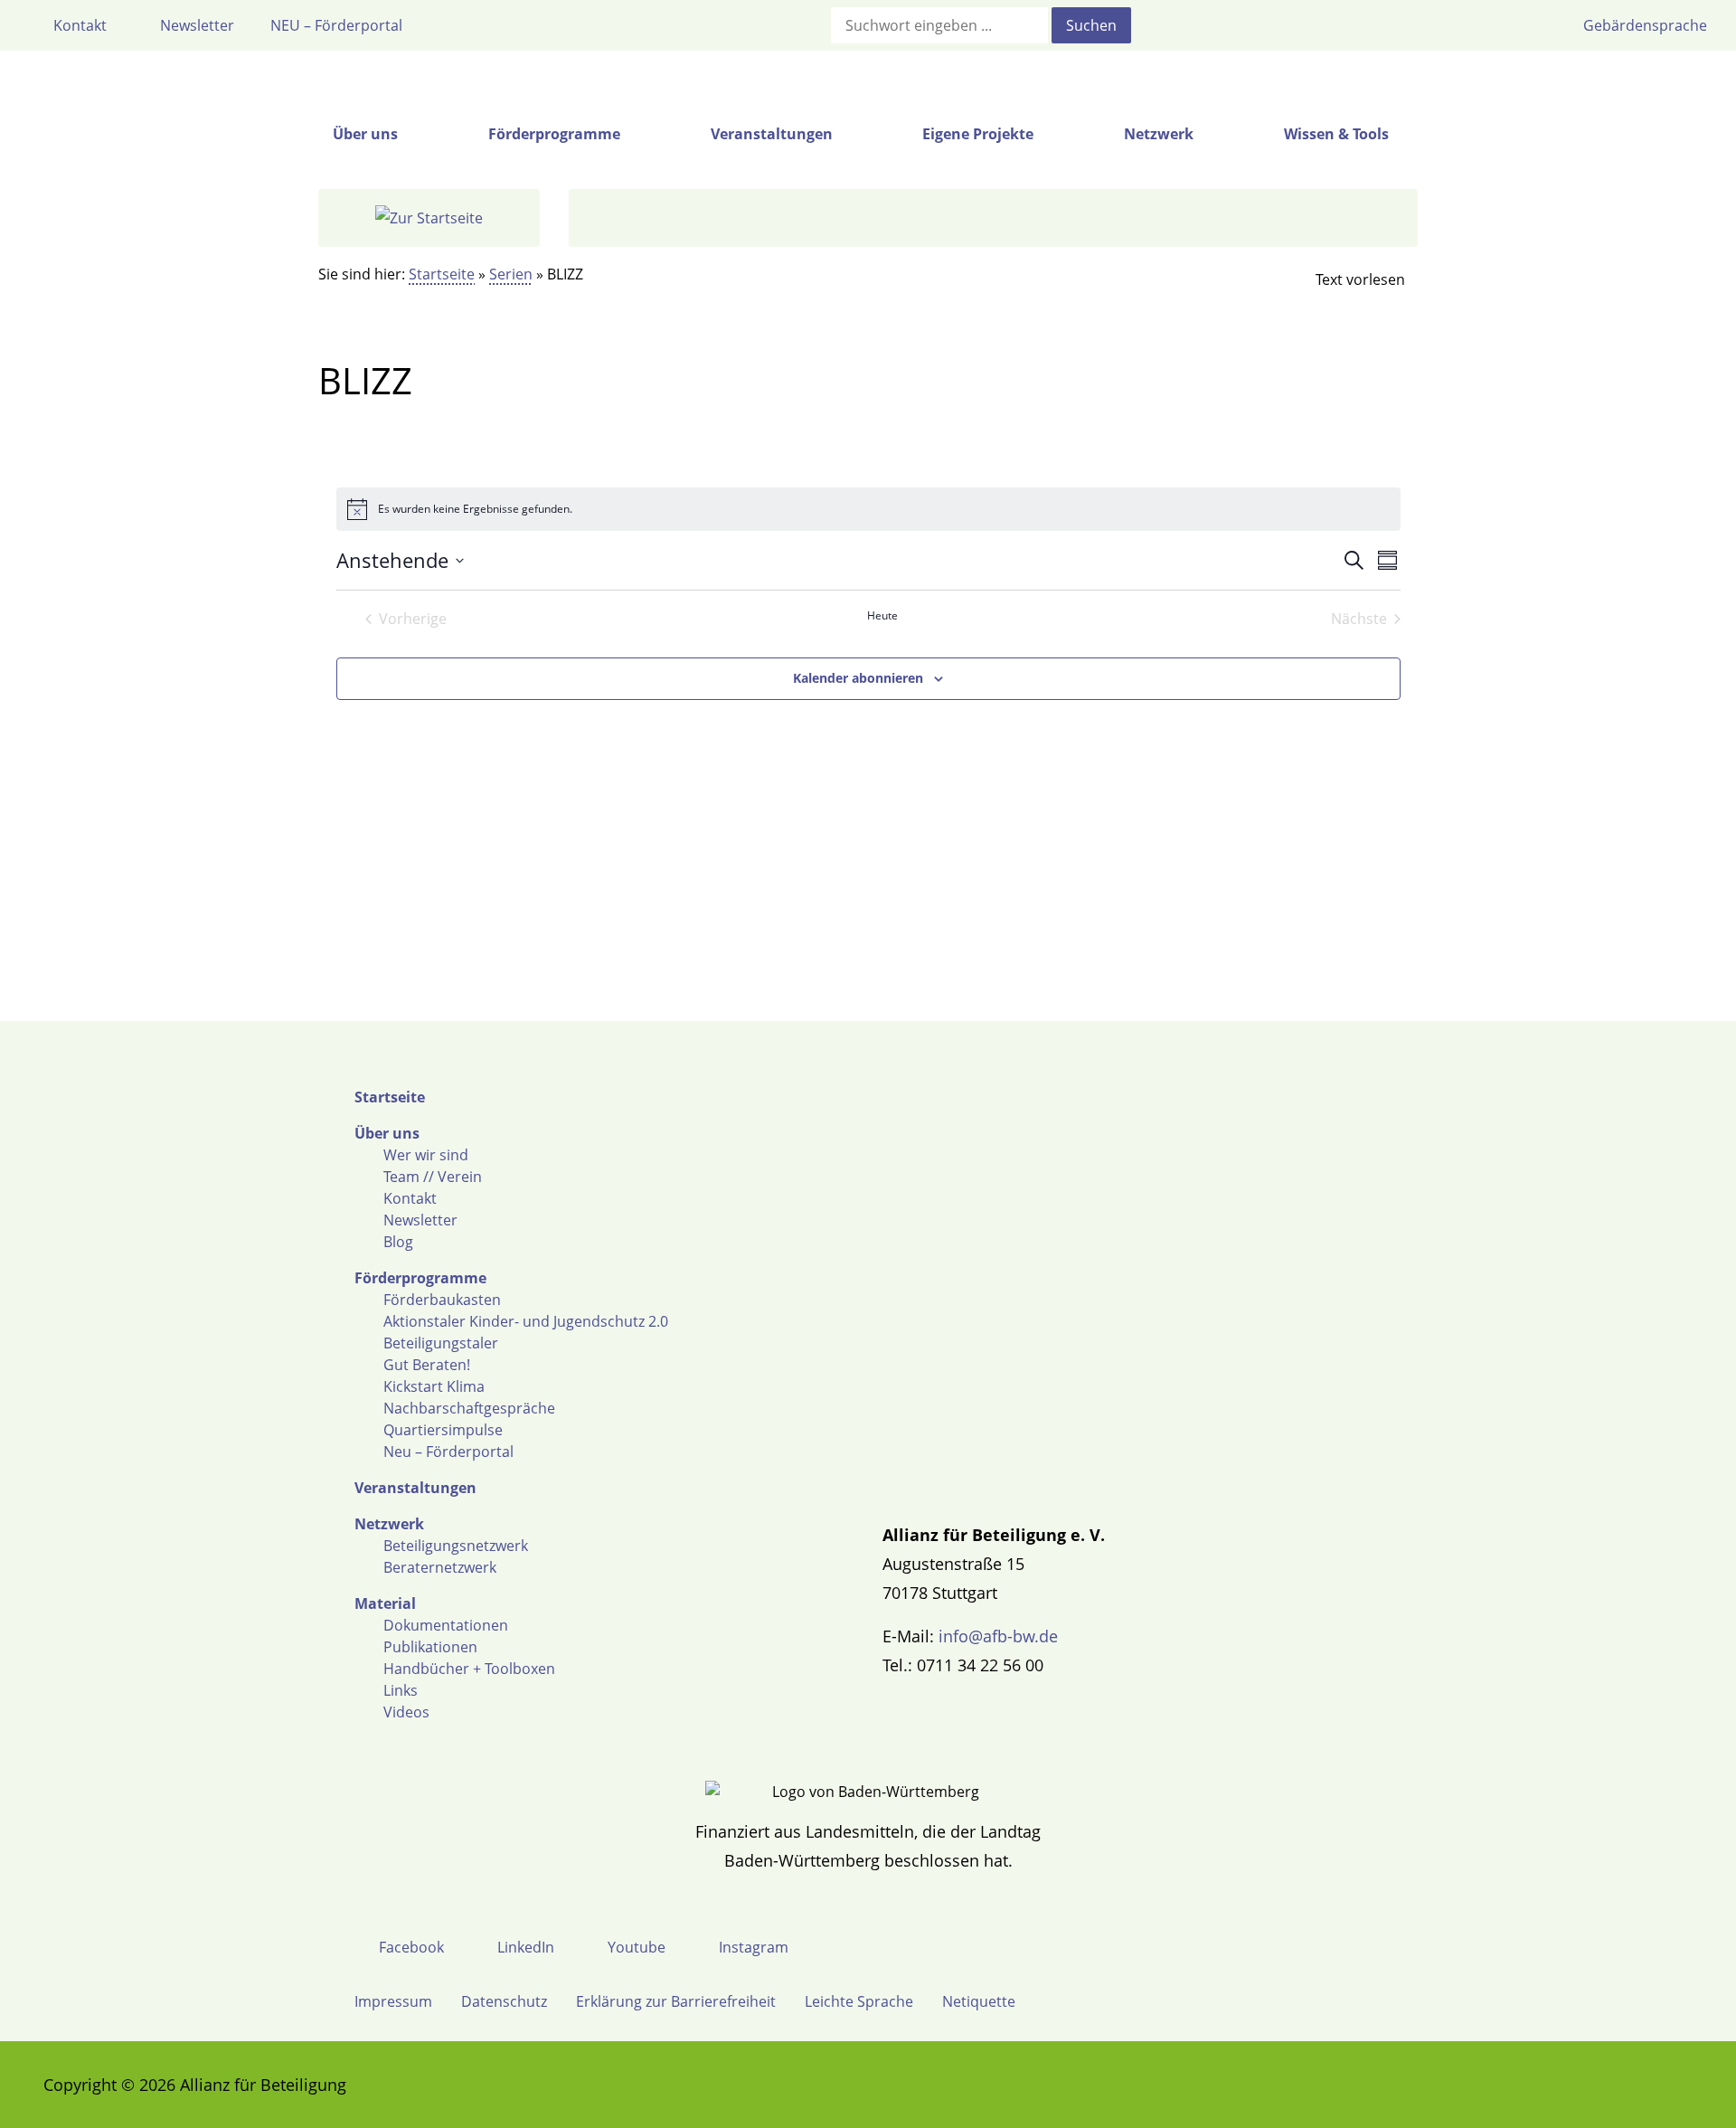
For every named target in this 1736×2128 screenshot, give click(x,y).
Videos (406, 1712)
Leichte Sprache (859, 2001)
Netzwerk (389, 1524)
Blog (398, 1242)
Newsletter (420, 1220)
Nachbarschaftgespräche (469, 1408)
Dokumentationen (446, 1625)
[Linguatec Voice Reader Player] (1345, 279)
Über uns (387, 1133)
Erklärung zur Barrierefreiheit (676, 2001)
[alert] (868, 509)
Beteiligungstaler (441, 1343)
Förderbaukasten (442, 1300)
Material (385, 1603)
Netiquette (979, 2001)
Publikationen (430, 1647)
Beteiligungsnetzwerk (456, 1546)
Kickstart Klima (434, 1386)
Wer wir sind (426, 1155)
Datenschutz (504, 2001)
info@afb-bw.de (998, 1636)
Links (401, 1690)
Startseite (442, 274)
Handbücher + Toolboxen (469, 1669)
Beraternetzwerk (440, 1567)
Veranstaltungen (415, 1488)
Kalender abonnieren (858, 678)
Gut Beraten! (427, 1365)
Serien (511, 274)
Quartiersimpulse (443, 1430)
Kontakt (410, 1198)
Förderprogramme (420, 1278)
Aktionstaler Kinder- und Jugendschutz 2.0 (526, 1321)
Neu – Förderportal (448, 1452)
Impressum (393, 2001)
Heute (882, 616)
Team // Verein (433, 1177)
